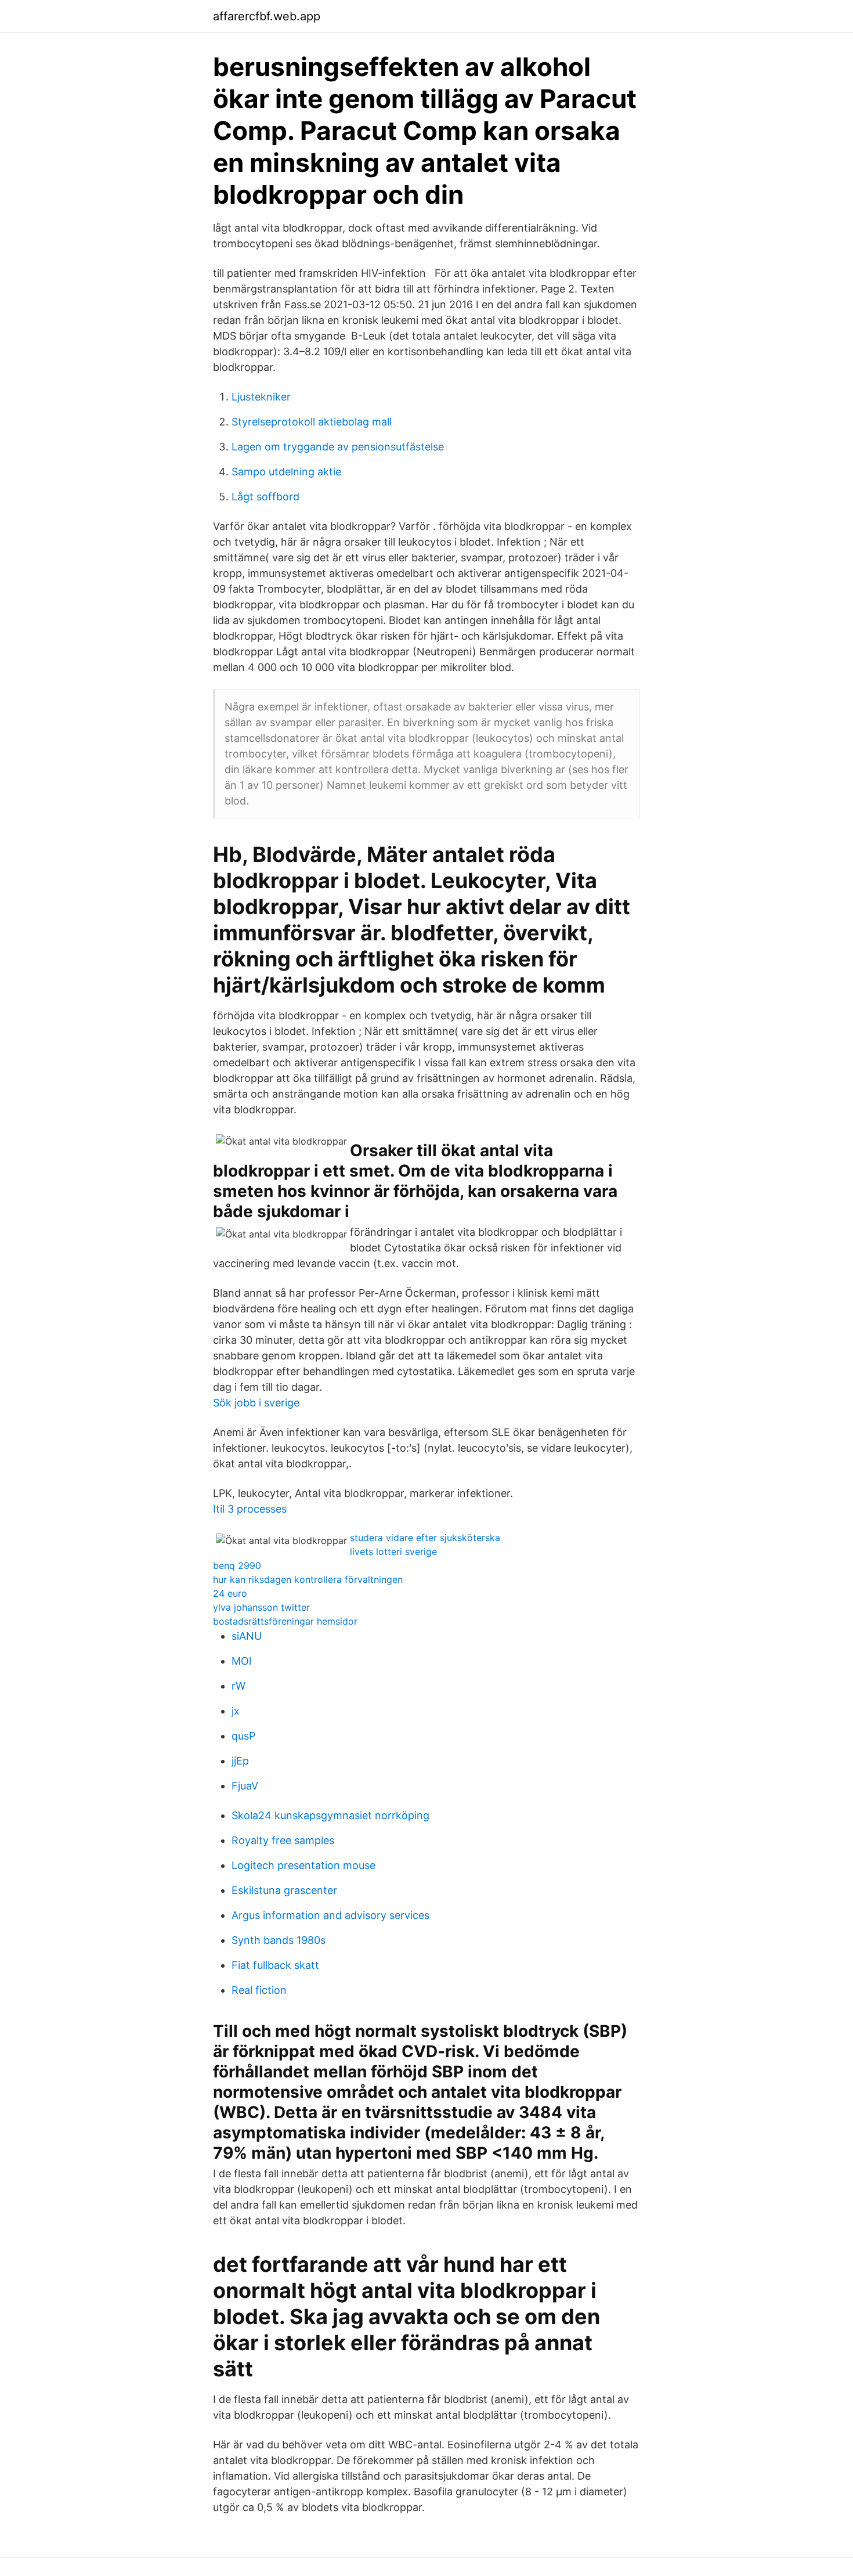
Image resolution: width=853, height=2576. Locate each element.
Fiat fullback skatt (275, 1965)
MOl (241, 1661)
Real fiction (259, 1990)
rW (238, 1686)
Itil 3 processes (250, 1509)
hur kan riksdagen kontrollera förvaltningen (308, 1579)
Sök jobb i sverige (256, 1403)
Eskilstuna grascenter (284, 1890)
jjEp (240, 1761)
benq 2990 (237, 1565)
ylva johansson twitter (261, 1607)
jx (236, 1711)
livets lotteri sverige (393, 1552)
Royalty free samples (283, 1840)
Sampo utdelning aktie (286, 472)
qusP (243, 1736)
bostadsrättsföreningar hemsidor (285, 1621)
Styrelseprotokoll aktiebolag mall (312, 422)
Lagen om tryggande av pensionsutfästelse (338, 447)
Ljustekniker (261, 397)
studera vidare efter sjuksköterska (425, 1538)
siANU (247, 1636)
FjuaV (245, 1786)
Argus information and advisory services (330, 1915)
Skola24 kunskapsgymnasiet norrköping (330, 1815)
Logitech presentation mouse (303, 1865)
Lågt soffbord (265, 497)
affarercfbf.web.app (267, 16)
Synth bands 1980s (279, 1940)
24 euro (230, 1593)
